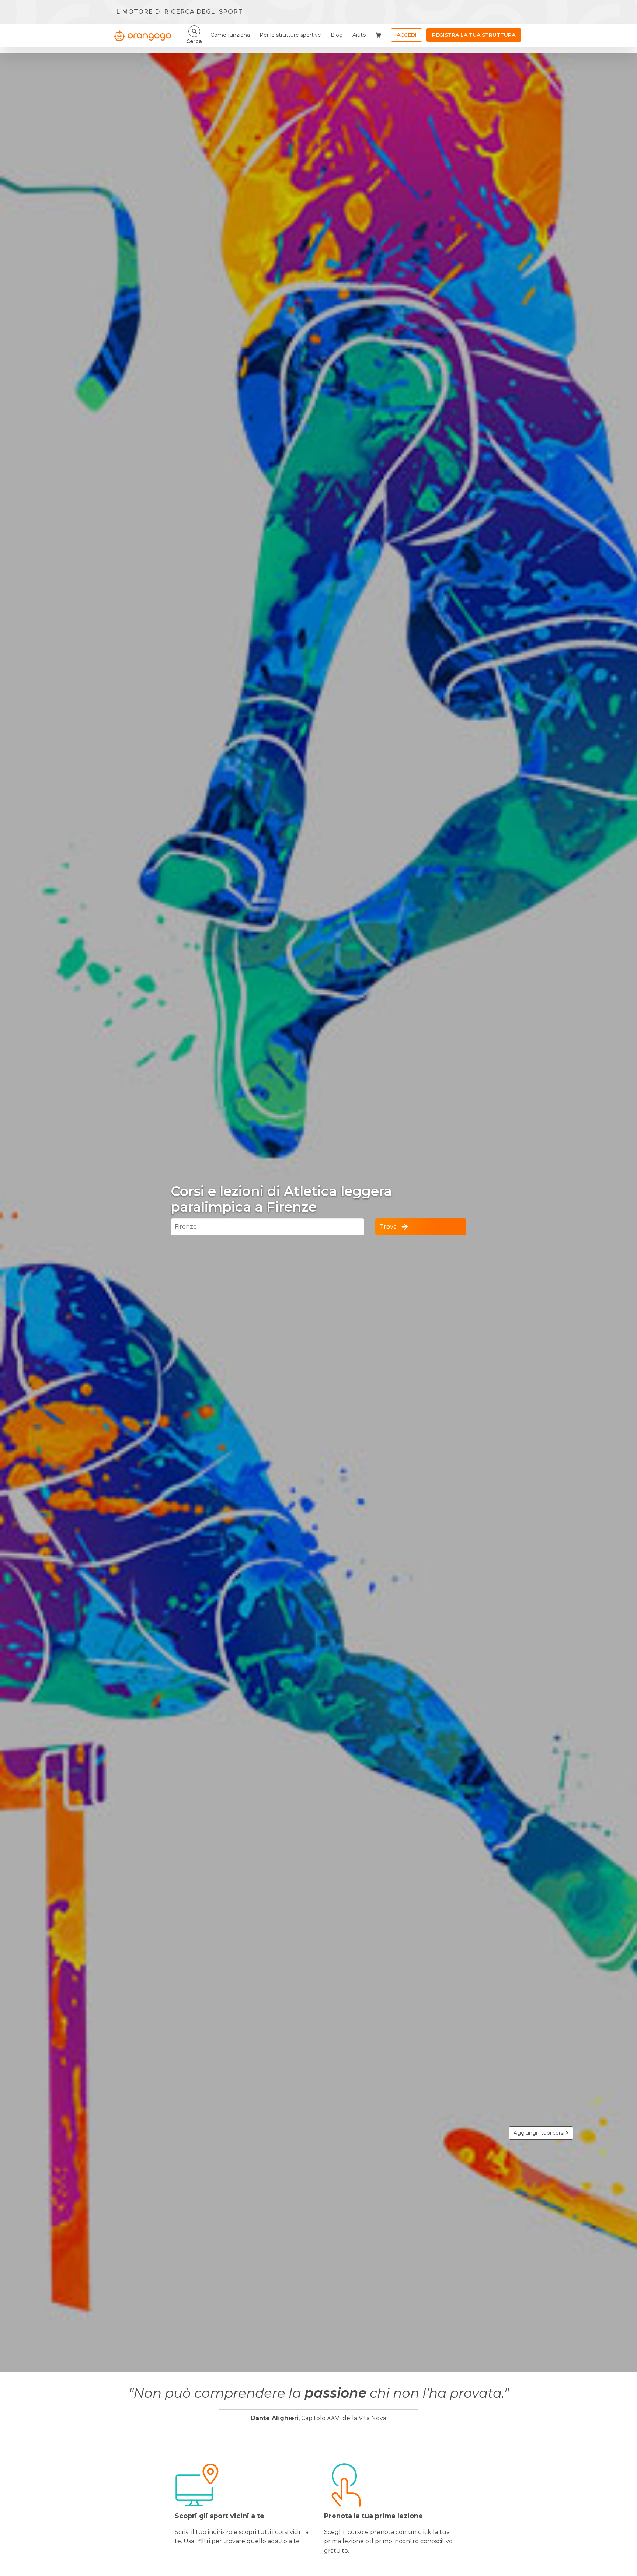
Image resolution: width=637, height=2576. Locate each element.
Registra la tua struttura (474, 35)
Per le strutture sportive (290, 35)
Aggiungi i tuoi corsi (540, 2133)
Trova (388, 1227)
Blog (337, 35)
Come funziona (230, 35)
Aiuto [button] (359, 35)
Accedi (407, 35)
